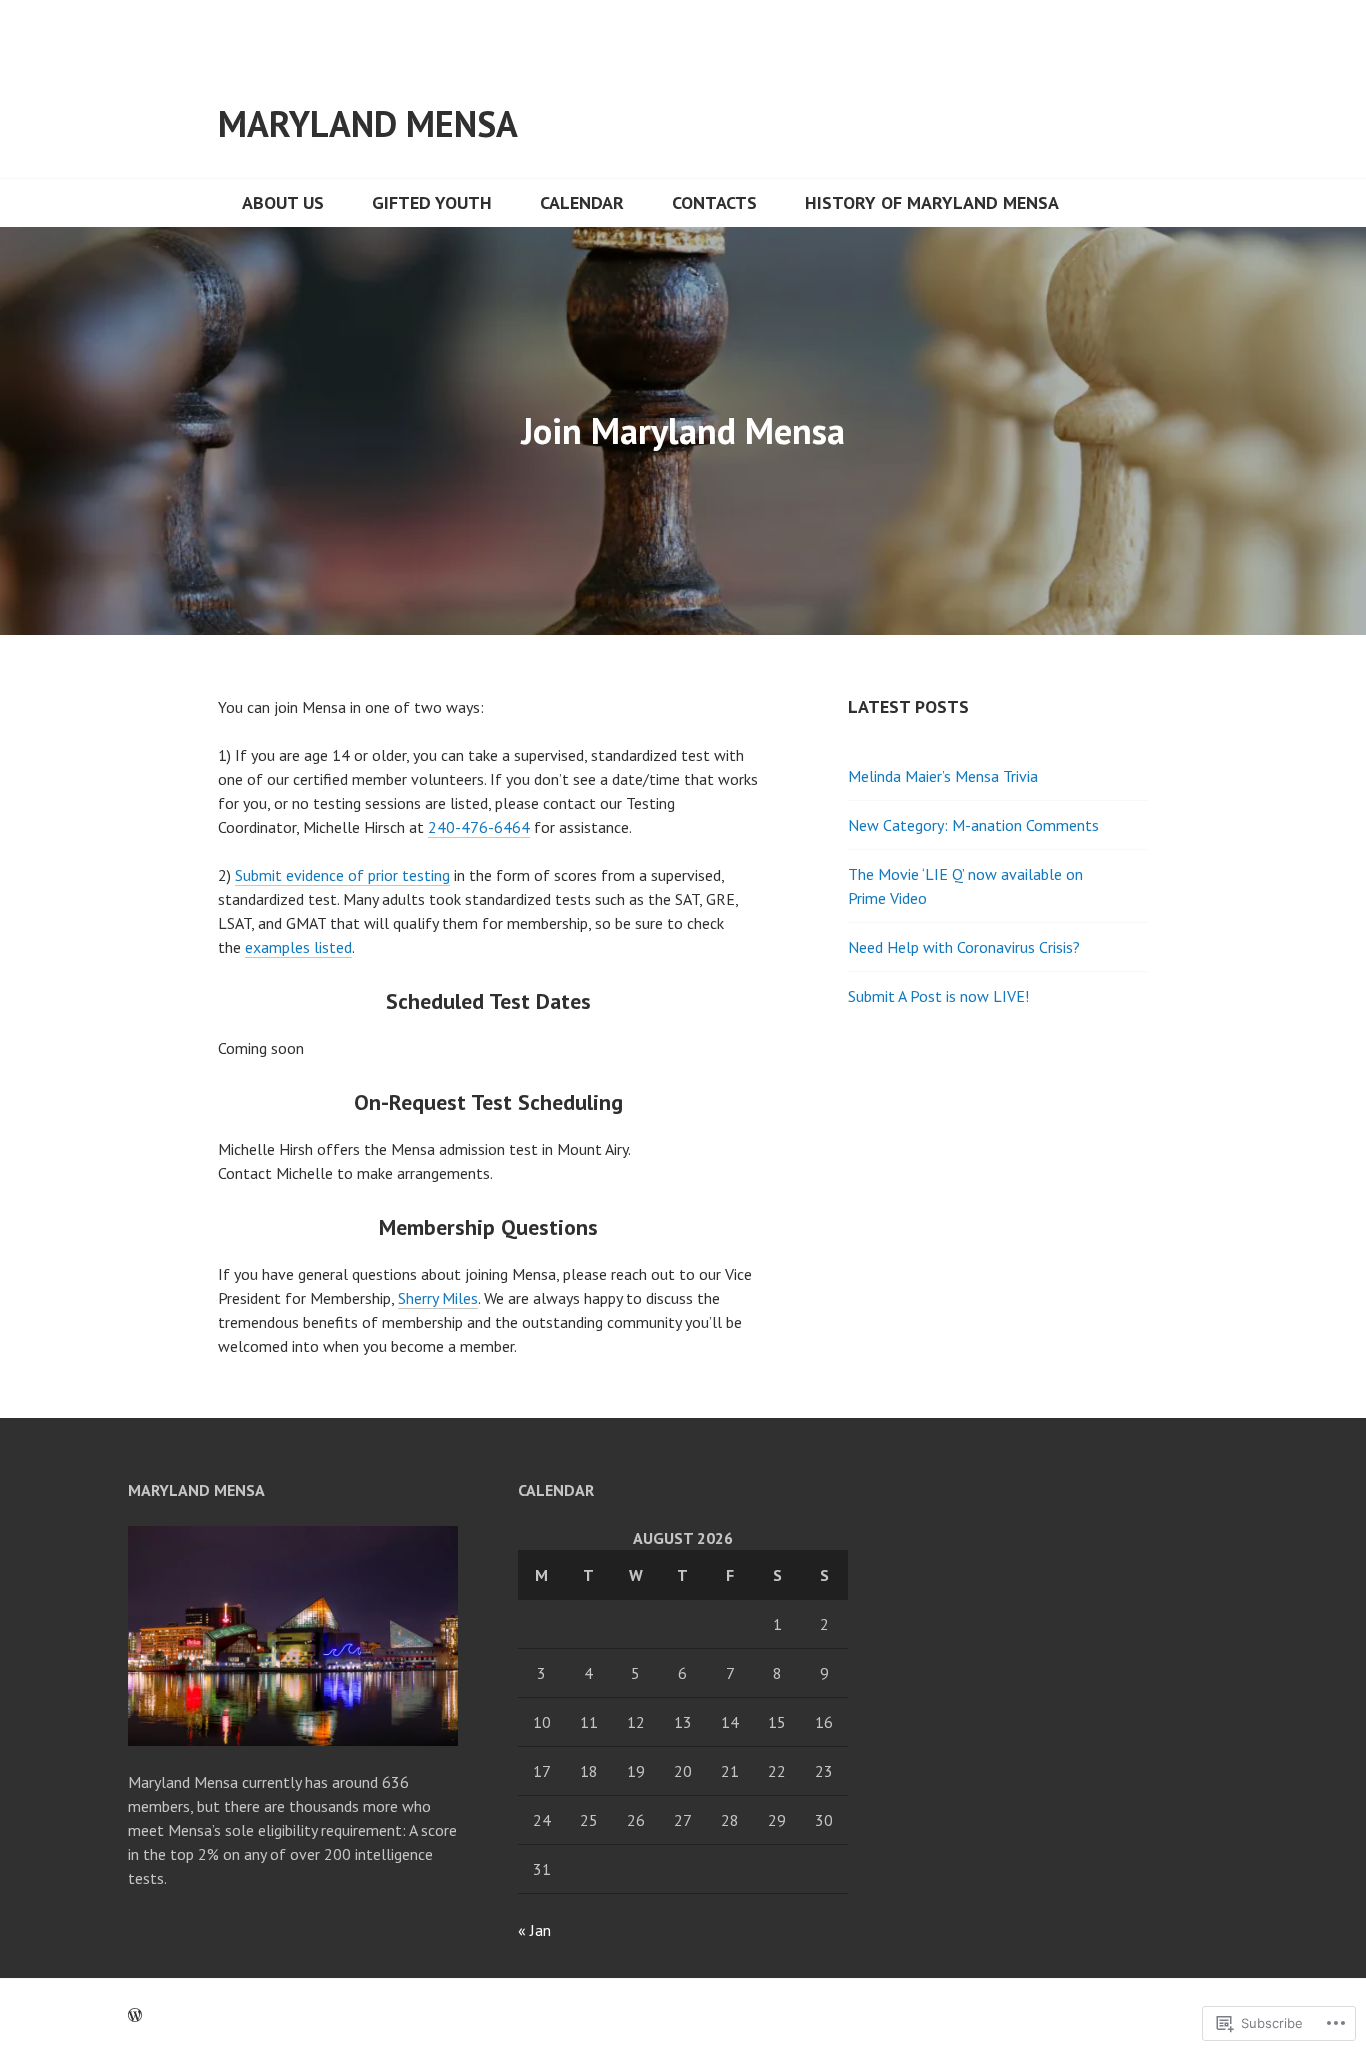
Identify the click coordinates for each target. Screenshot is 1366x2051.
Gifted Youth (432, 202)
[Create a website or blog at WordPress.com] (135, 2015)
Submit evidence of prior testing (342, 875)
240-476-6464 (479, 827)
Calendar (582, 202)
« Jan (534, 1930)
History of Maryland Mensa (932, 202)
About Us (283, 202)
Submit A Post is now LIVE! (938, 996)
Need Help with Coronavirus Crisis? (964, 947)
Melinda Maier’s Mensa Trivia (943, 776)
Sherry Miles (438, 1298)
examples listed (298, 947)
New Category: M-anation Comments (973, 825)
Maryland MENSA (368, 123)
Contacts (714, 202)
